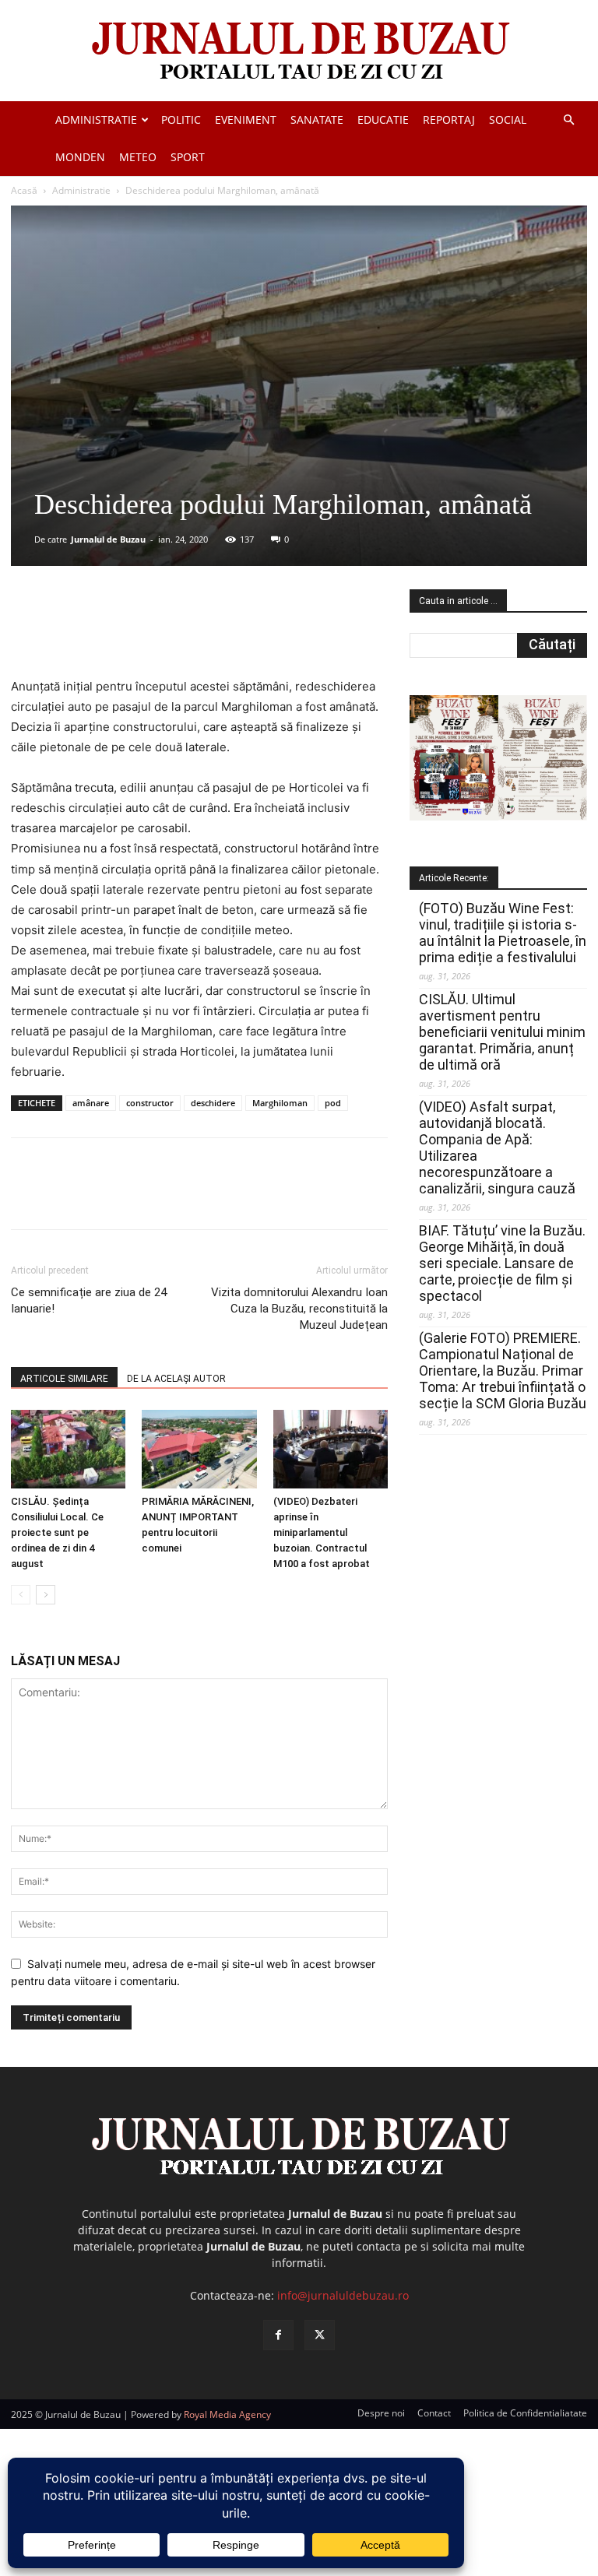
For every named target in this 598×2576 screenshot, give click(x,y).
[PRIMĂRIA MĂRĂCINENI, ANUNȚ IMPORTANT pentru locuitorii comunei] (199, 1449)
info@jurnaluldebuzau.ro (343, 2295)
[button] (568, 120)
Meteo (138, 157)
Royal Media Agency (227, 2414)
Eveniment (246, 119)
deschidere (213, 1103)
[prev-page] (21, 1595)
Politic (181, 119)
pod (333, 1103)
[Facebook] (127, 632)
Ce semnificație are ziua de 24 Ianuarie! (89, 1300)
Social (508, 119)
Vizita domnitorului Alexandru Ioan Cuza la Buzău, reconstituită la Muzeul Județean (299, 1309)
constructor (150, 1103)
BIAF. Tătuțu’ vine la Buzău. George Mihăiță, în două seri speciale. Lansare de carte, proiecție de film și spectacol (502, 1263)
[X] (163, 632)
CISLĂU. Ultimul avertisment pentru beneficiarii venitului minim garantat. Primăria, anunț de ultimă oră (502, 1032)
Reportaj (449, 119)
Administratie (96, 119)
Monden (80, 157)
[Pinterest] (199, 632)
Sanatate (317, 119)
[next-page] (46, 1595)
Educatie (383, 119)
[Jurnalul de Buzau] (299, 52)
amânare (91, 1103)
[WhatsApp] (234, 632)
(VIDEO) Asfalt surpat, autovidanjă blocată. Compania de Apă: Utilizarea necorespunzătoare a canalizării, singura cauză (497, 1147)
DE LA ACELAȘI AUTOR (176, 1379)
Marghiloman (280, 1103)
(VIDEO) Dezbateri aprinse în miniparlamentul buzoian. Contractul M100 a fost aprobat (322, 1532)
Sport (188, 157)
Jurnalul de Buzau (108, 539)
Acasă (24, 190)
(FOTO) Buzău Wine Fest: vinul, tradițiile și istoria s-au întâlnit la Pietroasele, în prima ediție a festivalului (503, 933)
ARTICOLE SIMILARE (64, 1379)
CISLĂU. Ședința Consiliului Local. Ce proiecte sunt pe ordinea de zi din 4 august (57, 1532)
